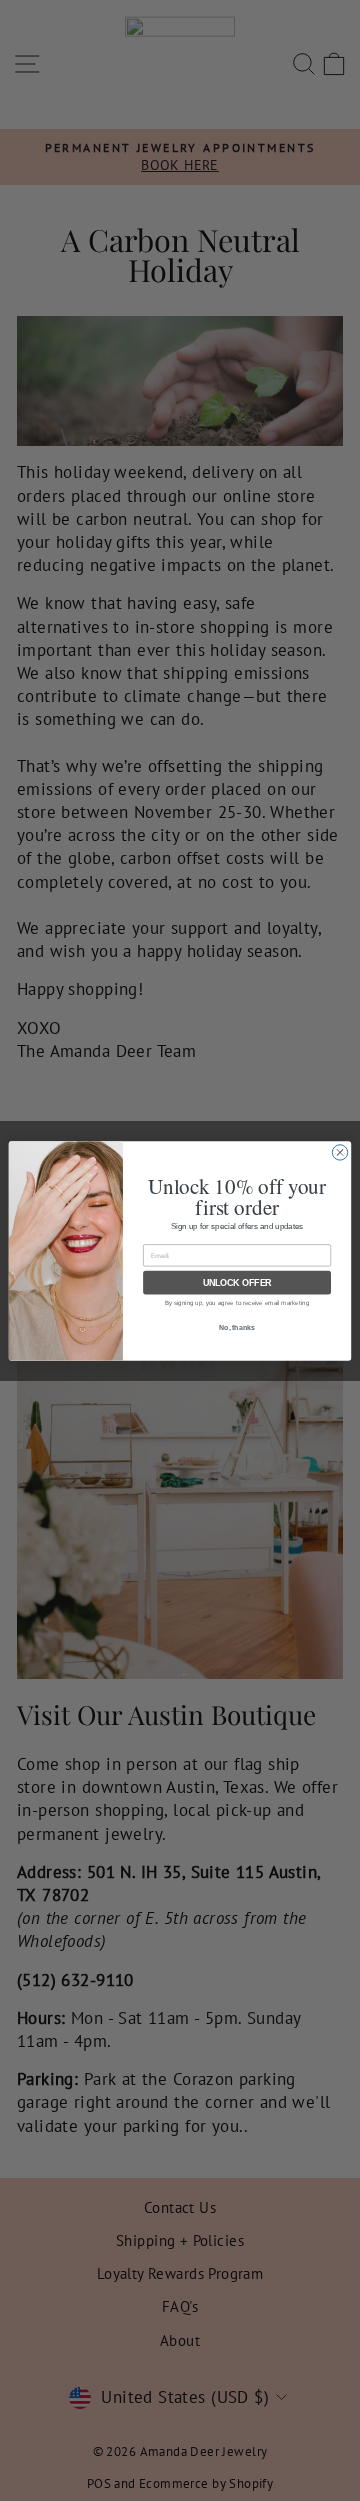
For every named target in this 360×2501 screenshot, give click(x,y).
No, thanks (237, 1326)
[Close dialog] (339, 1151)
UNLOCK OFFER (237, 1282)
